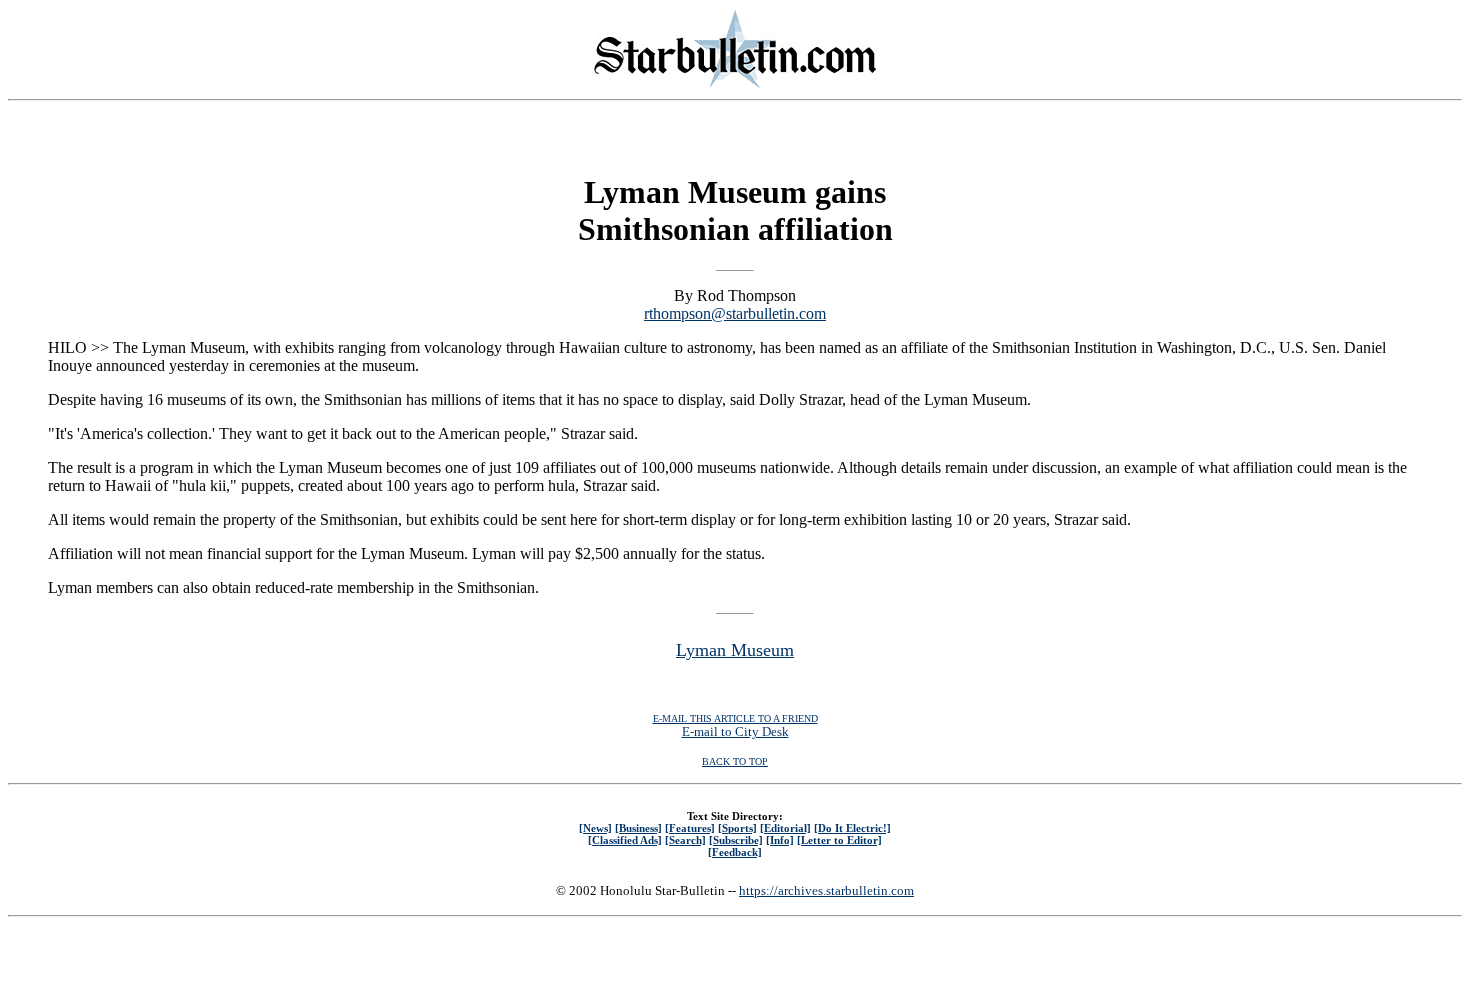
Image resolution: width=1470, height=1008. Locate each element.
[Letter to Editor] (839, 840)
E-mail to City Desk (735, 731)
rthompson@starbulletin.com (735, 313)
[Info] (780, 840)
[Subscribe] (736, 840)
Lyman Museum (735, 650)
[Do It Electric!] (852, 828)
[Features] (690, 828)
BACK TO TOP (735, 761)
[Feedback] (735, 852)
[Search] (685, 840)
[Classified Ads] (625, 840)
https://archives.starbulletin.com (826, 890)
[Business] (638, 828)
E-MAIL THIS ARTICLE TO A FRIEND (735, 718)
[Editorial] (785, 828)
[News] (595, 828)
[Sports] (737, 828)
